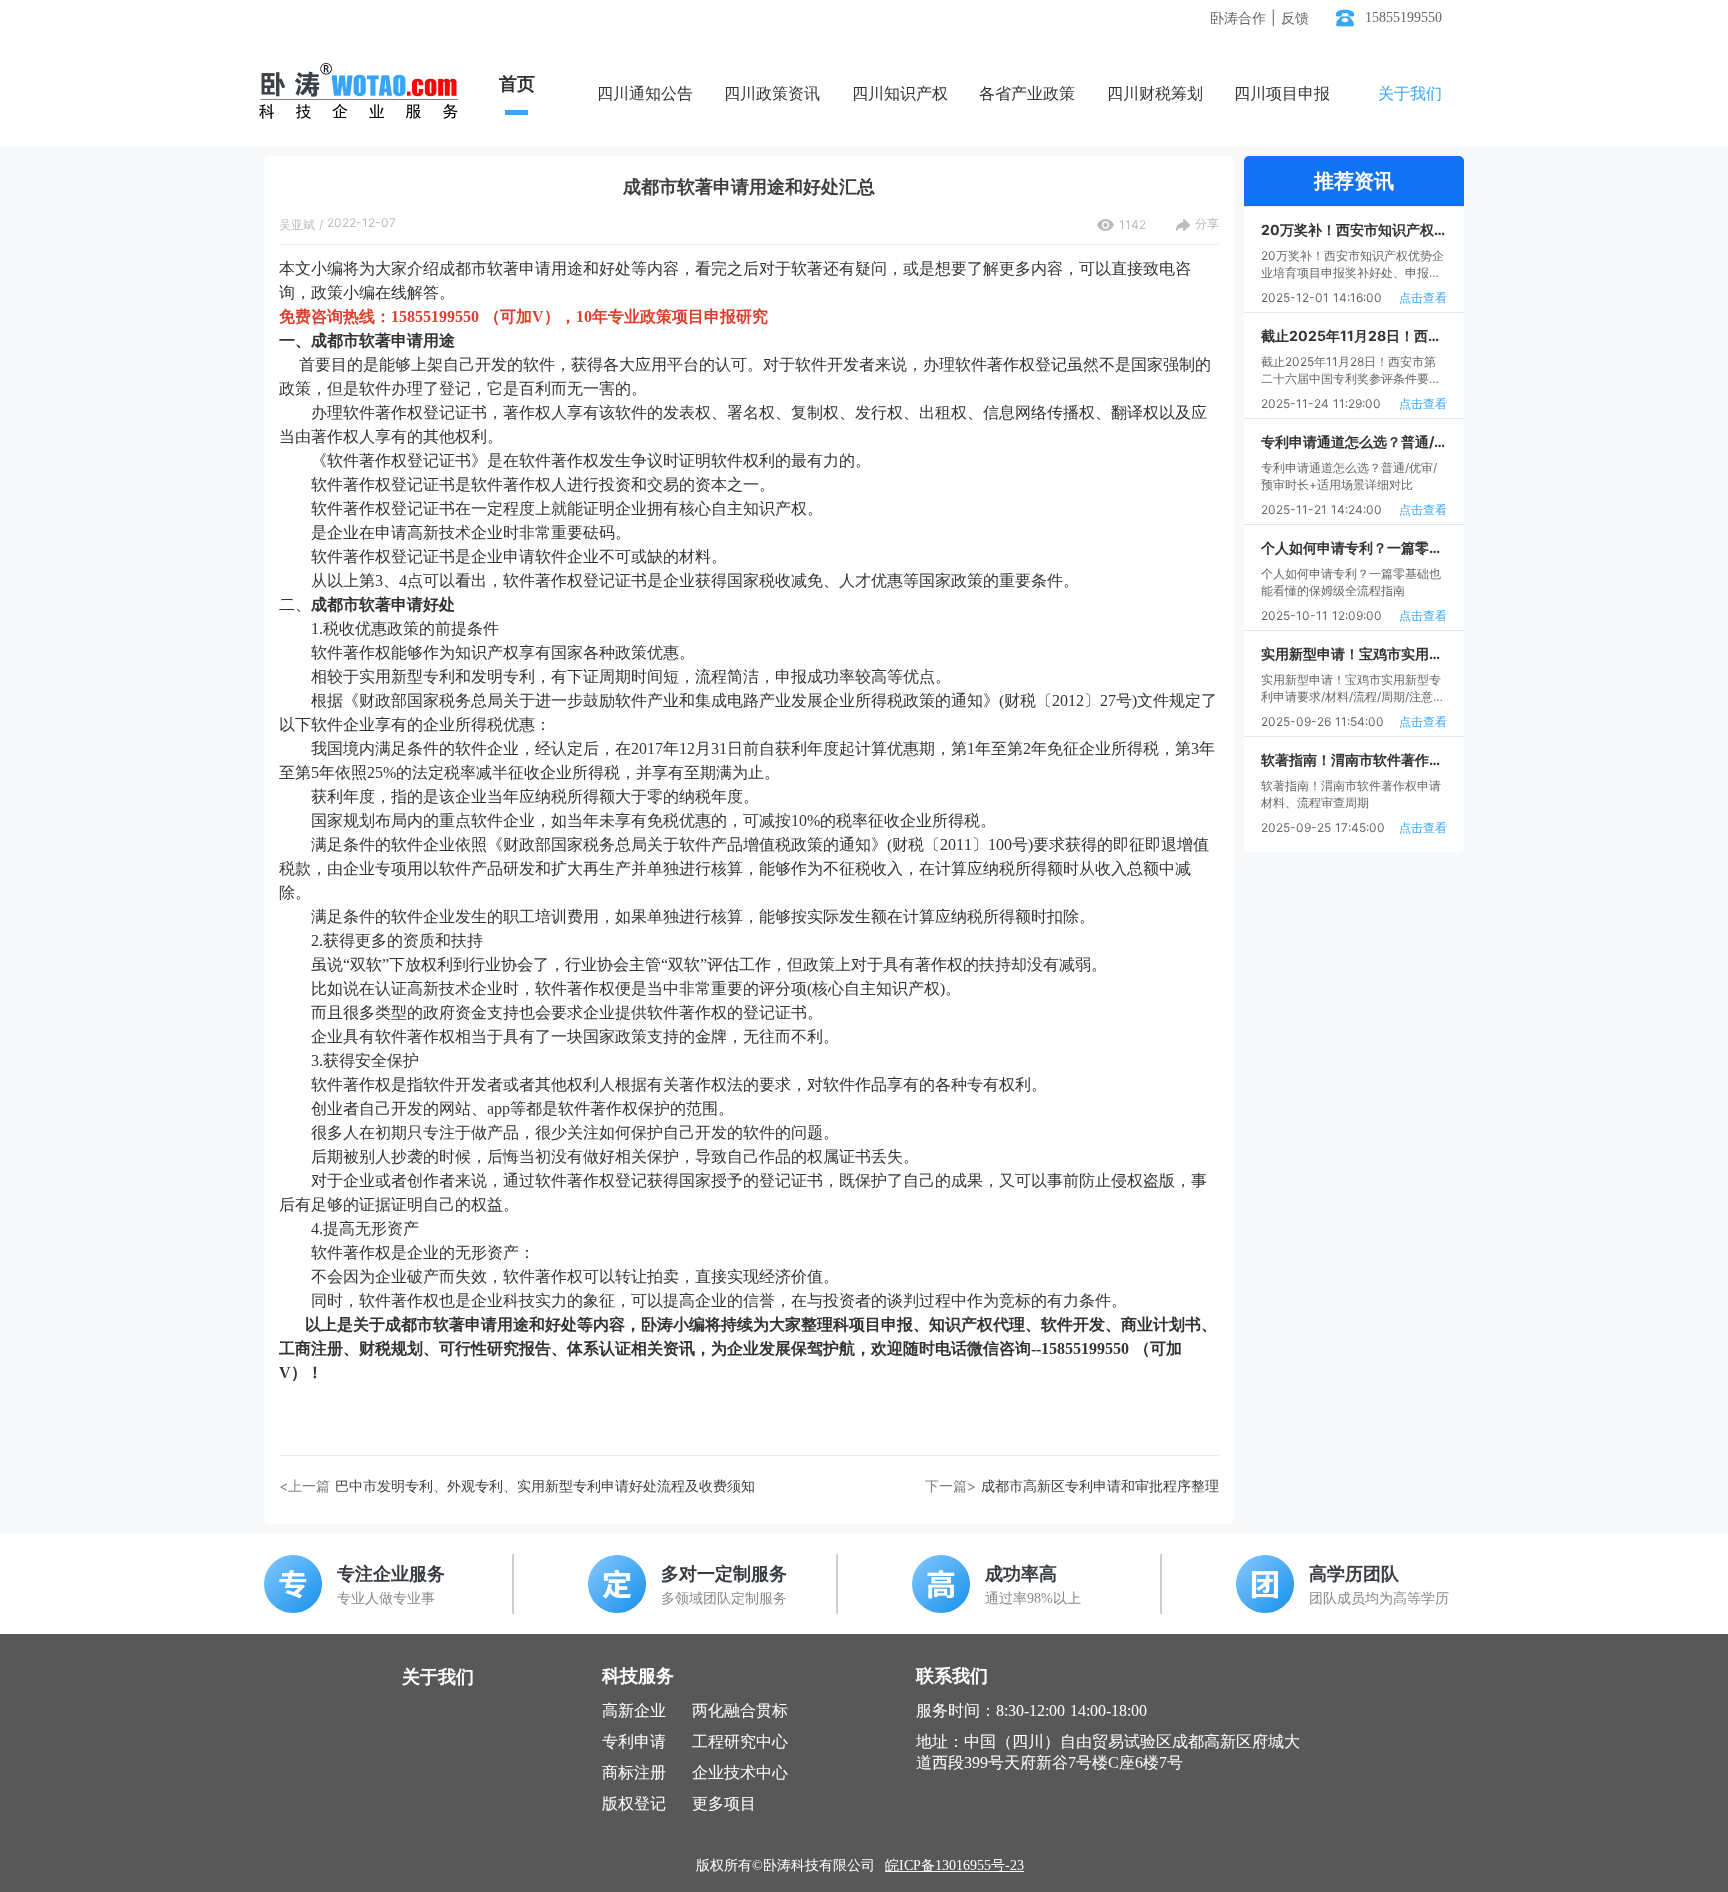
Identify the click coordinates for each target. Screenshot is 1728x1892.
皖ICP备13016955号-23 (954, 1865)
